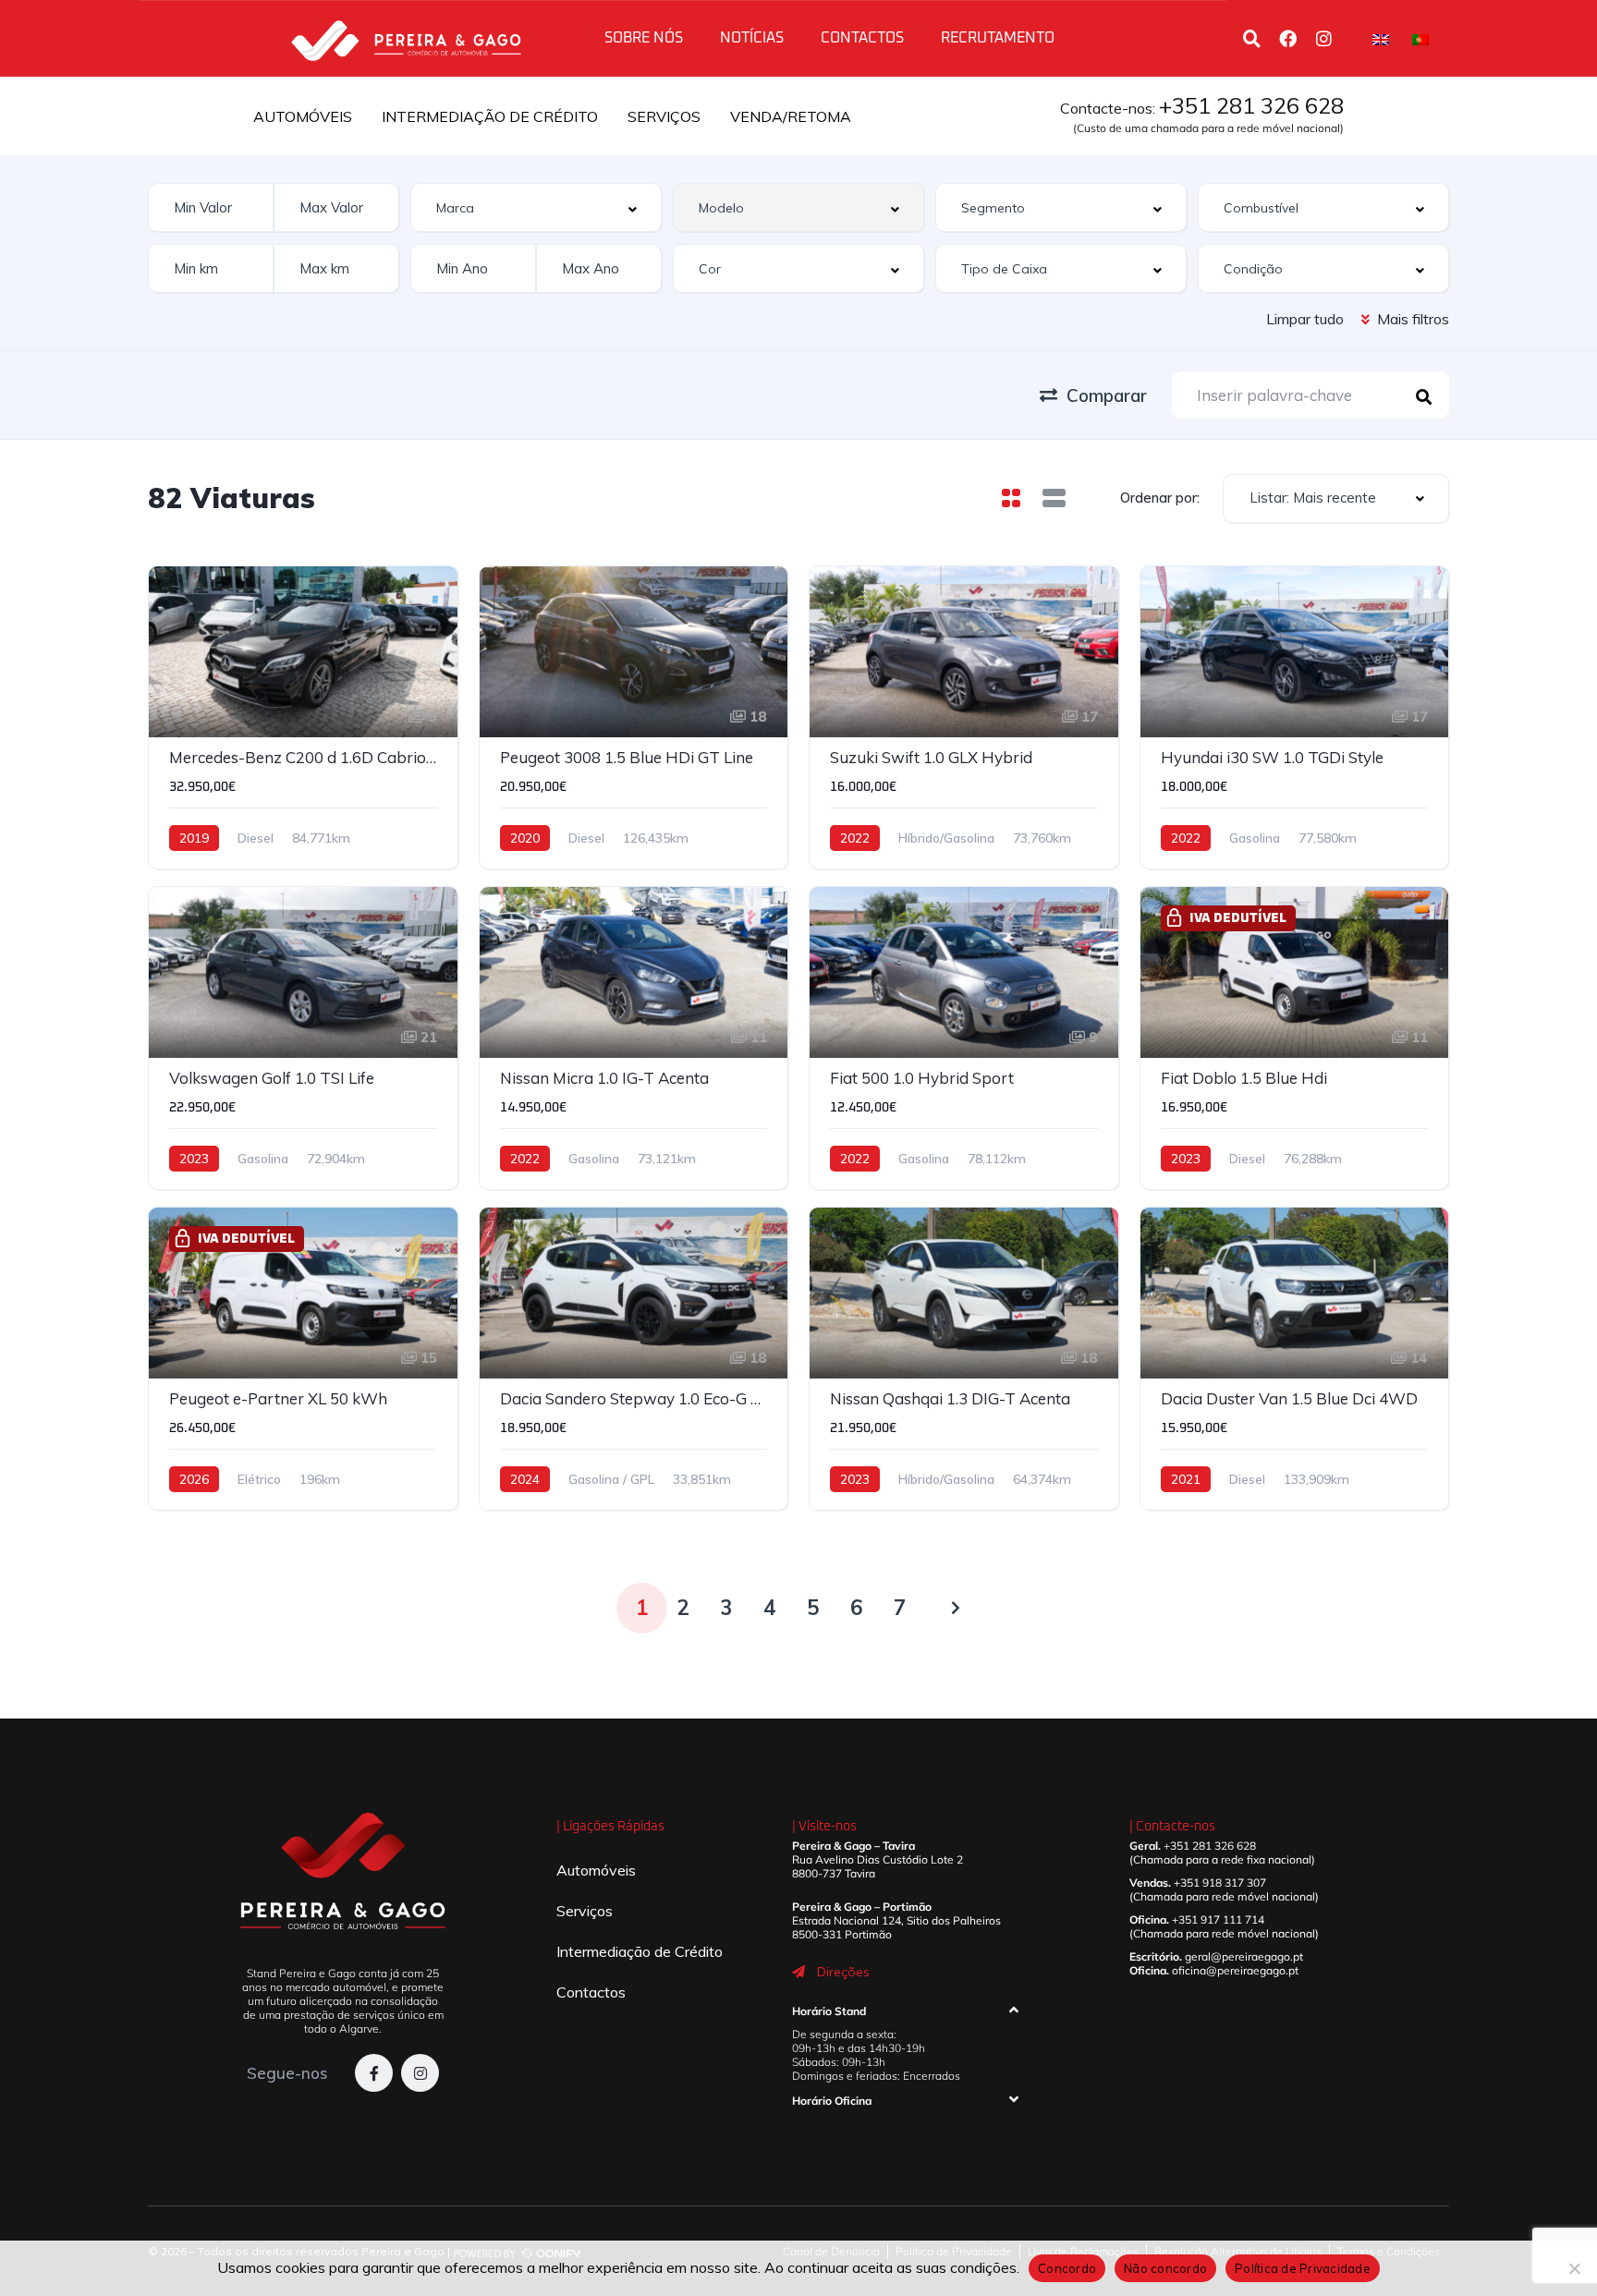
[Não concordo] (1574, 2268)
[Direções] (798, 1972)
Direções (843, 1972)
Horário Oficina (832, 2101)
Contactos (862, 38)
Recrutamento (998, 38)
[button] (905, 2015)
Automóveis (596, 1870)
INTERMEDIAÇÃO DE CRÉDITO (490, 116)
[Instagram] (1323, 38)
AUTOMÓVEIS (303, 116)
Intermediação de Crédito (640, 1951)
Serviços (585, 1911)
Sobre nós (644, 38)
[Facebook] (1287, 38)
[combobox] (536, 207)
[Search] (1251, 38)
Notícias (752, 38)
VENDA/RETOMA (791, 116)
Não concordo (1165, 2268)
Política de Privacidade (1303, 2268)
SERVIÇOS (664, 116)
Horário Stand (829, 2011)
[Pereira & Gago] (406, 38)
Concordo (1067, 2268)
